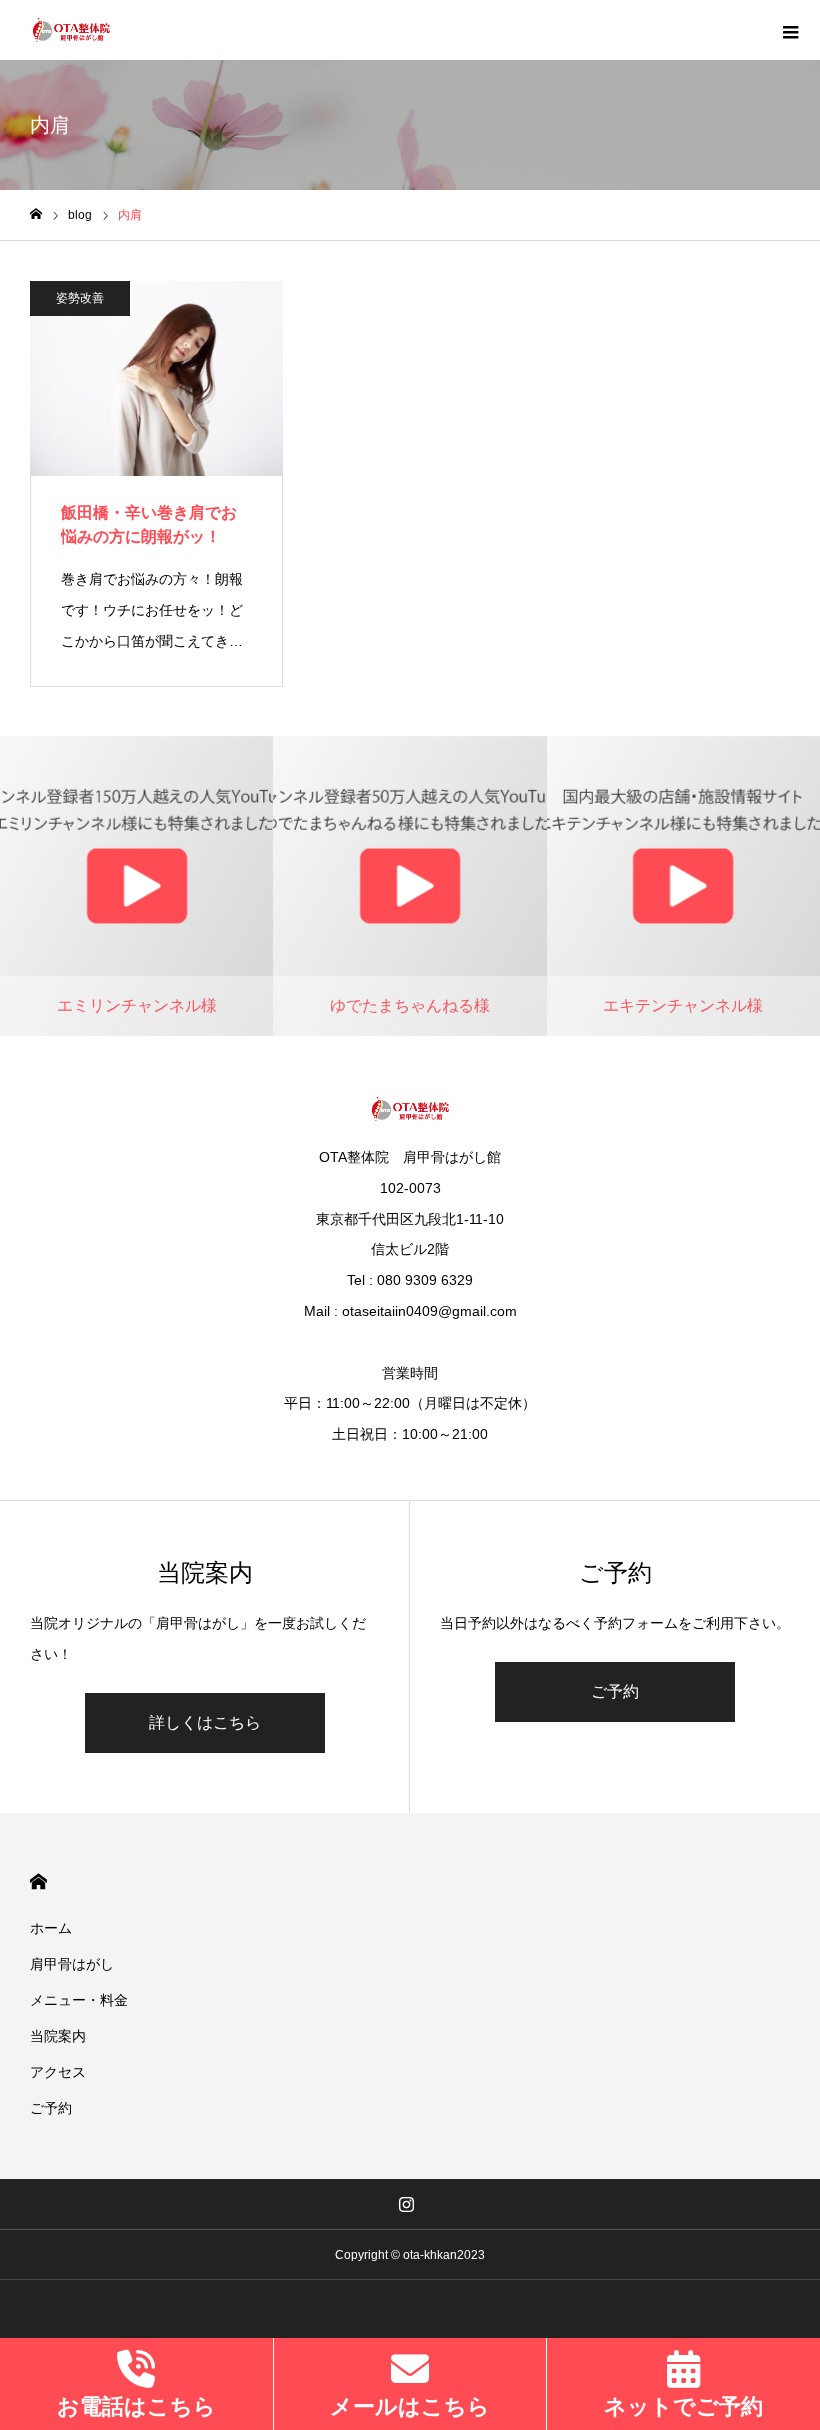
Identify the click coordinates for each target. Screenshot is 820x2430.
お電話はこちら (136, 2406)
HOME (38, 1881)
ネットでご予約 (683, 2406)
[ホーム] (36, 214)
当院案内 (58, 2036)
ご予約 (615, 1691)
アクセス (58, 2072)
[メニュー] (790, 30)
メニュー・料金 (79, 2000)
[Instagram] (407, 2204)
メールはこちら (410, 2406)
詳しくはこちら (205, 1722)
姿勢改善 (80, 298)
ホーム (51, 1928)
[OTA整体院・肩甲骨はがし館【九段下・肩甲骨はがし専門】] (71, 30)
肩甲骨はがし (72, 1964)
